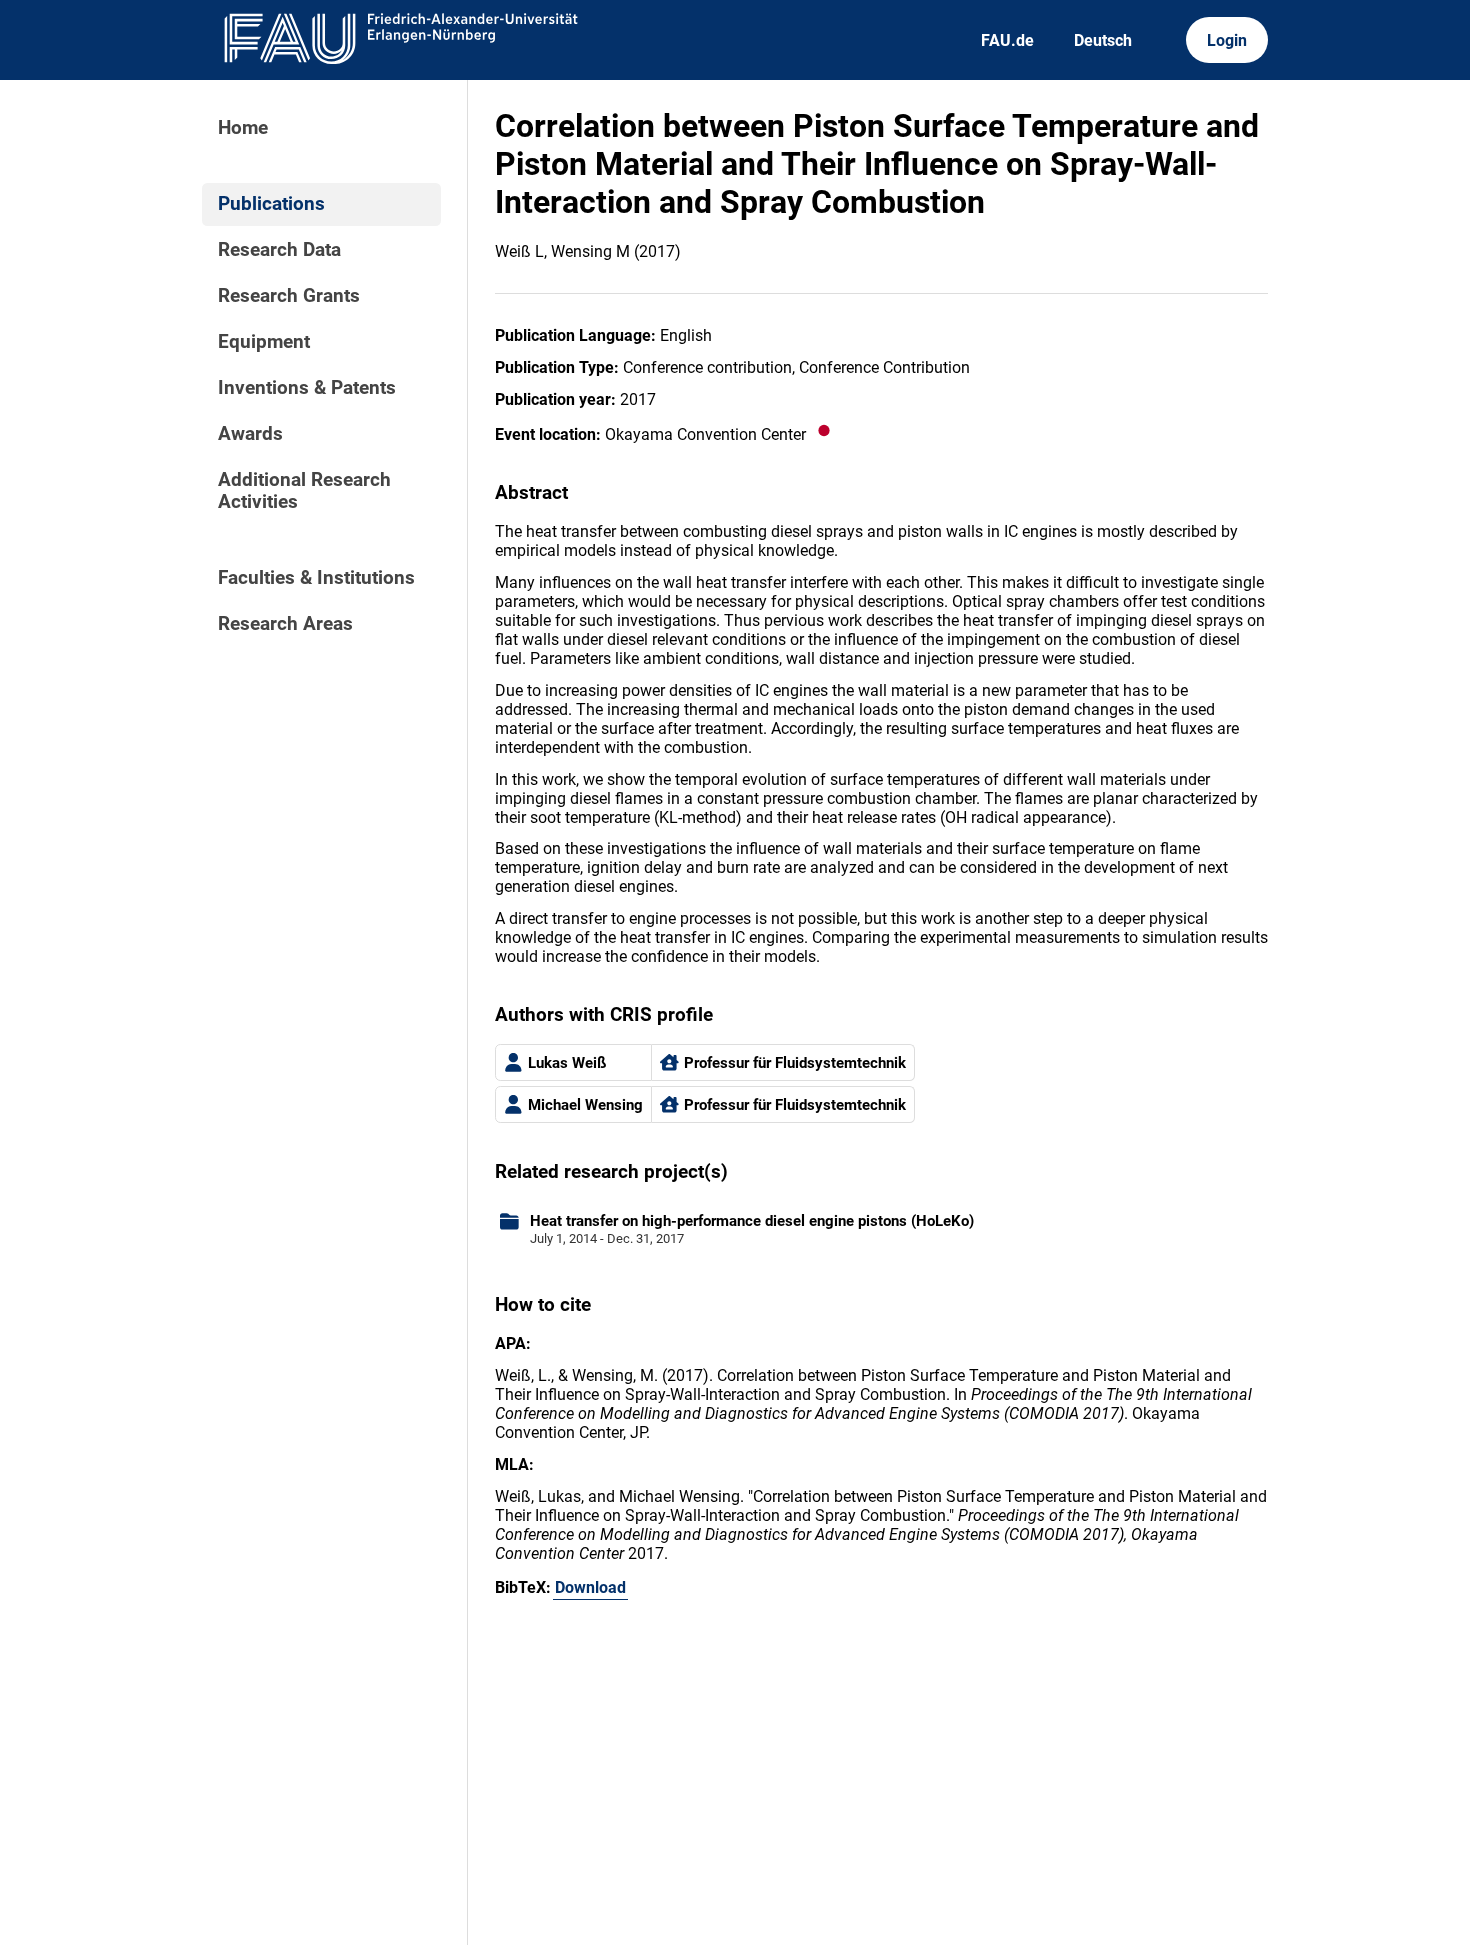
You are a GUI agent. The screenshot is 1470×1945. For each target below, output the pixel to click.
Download (590, 1587)
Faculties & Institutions (316, 578)
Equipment (264, 342)
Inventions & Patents (307, 388)
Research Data (279, 250)
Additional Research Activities (304, 491)
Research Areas (285, 624)
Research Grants (289, 296)
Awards (250, 434)
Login (1227, 40)
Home (243, 128)
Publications (271, 204)
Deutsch (1103, 40)
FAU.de (1007, 40)
